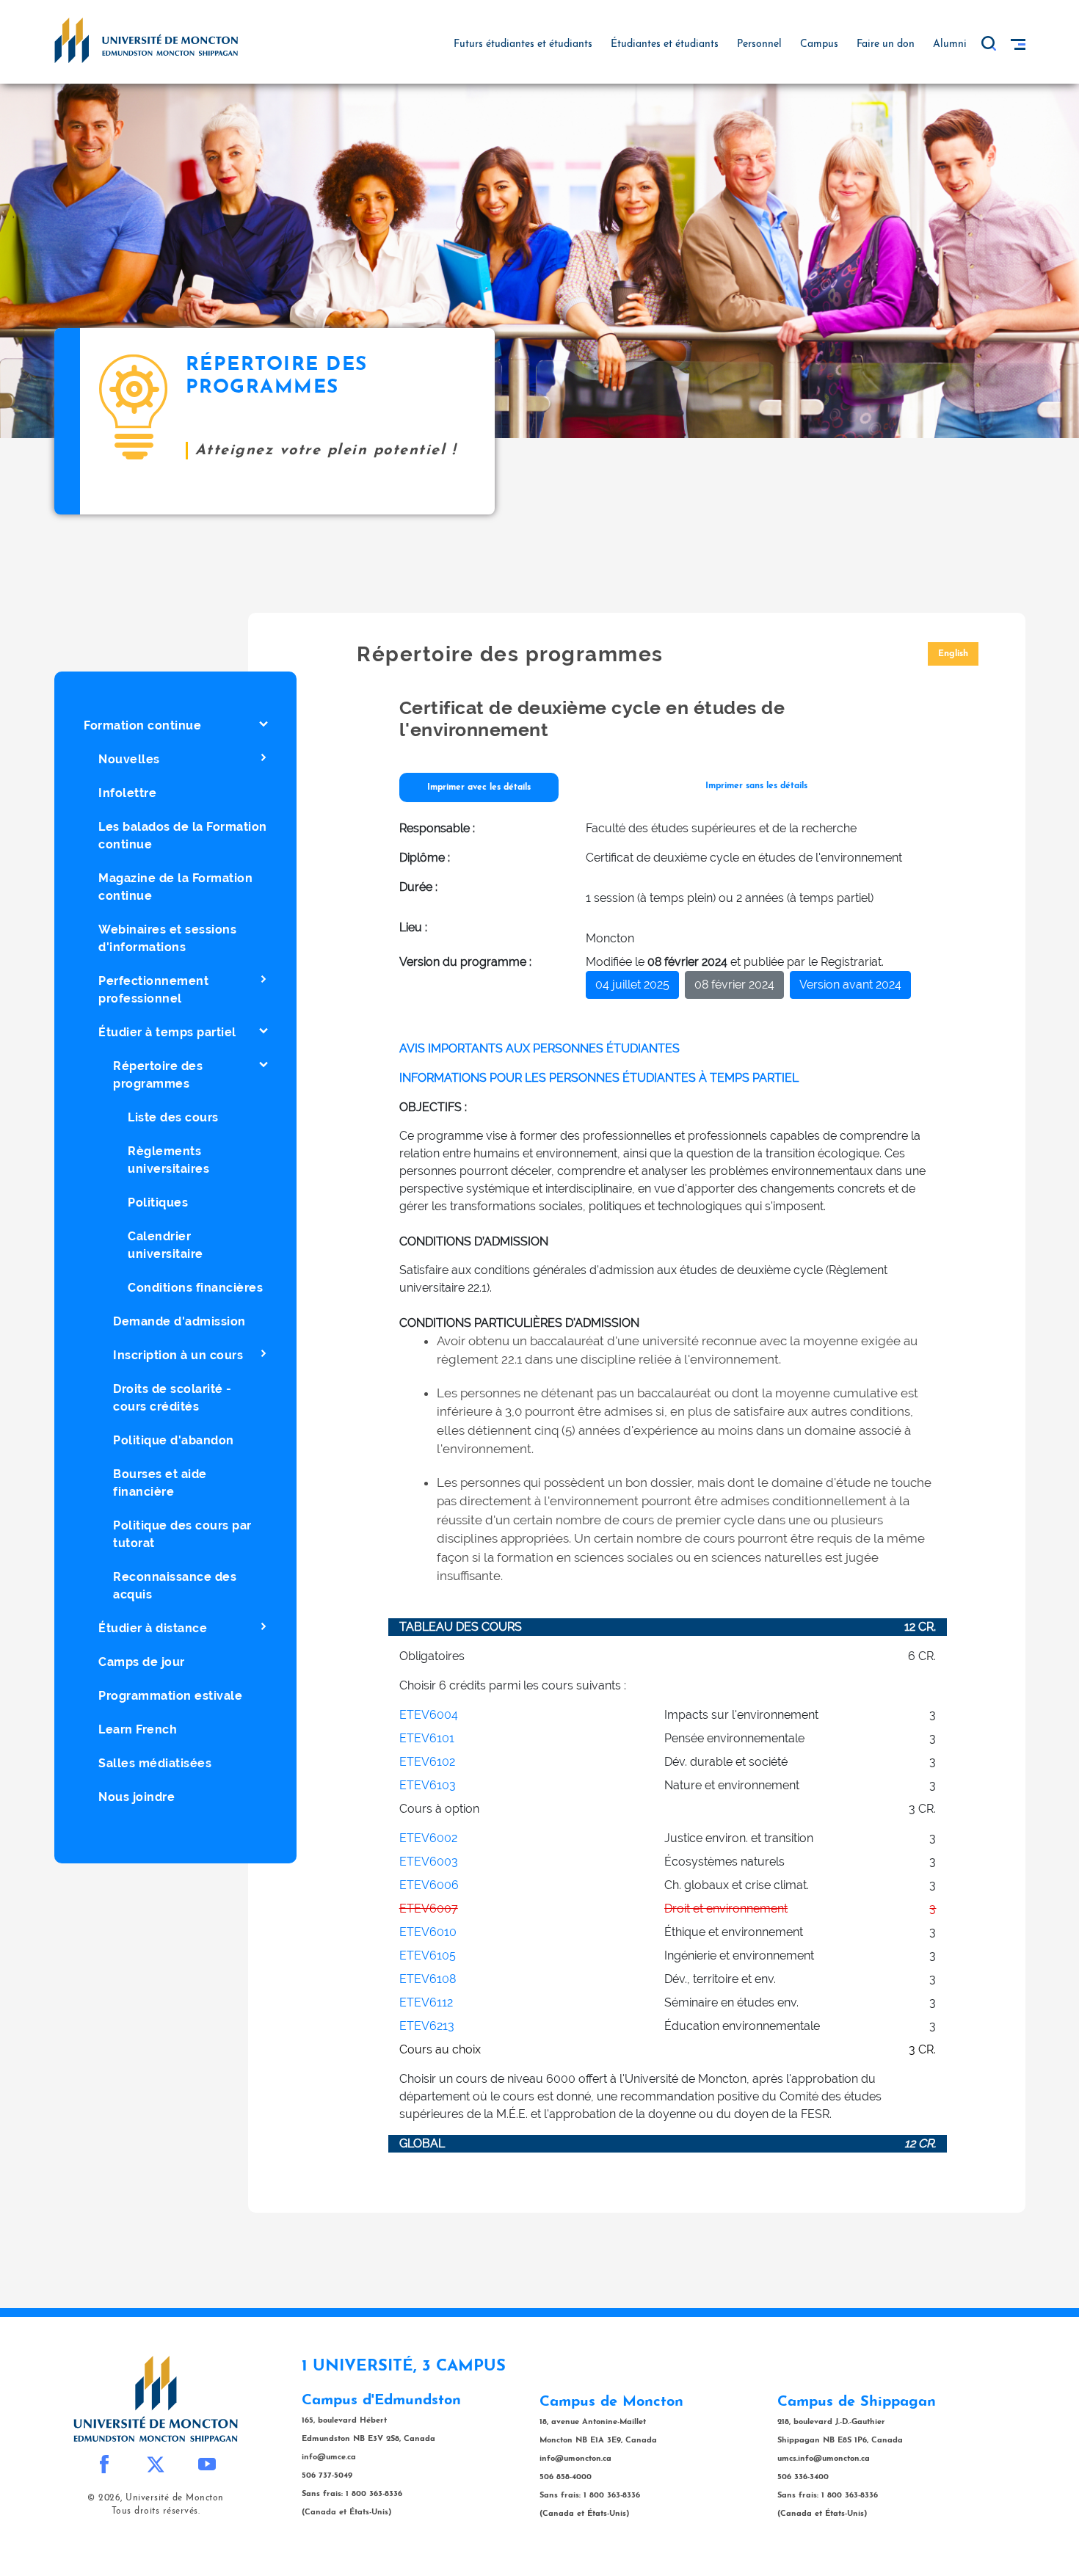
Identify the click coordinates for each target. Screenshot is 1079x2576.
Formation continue (142, 725)
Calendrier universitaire (166, 1245)
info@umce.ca (329, 2457)
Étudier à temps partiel (167, 1032)
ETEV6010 (428, 1932)
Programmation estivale (170, 1696)
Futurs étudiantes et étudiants (523, 44)
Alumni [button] (950, 44)
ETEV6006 (429, 1885)
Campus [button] (819, 44)
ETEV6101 (427, 1738)
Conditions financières (195, 1288)
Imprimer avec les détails (479, 787)
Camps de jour (142, 1662)
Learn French (138, 1729)
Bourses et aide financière (160, 1483)
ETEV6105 (428, 1955)
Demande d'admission (179, 1321)
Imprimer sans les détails (756, 786)
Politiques (158, 1203)
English (953, 654)
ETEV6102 (427, 1762)
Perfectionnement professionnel (153, 990)
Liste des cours (173, 1117)
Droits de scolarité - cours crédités (172, 1398)
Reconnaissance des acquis (175, 1586)
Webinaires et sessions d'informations (167, 938)
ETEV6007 (429, 1909)
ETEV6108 (428, 1979)
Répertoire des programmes (158, 1075)
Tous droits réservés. (156, 2511)
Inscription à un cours (178, 1355)
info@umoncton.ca (575, 2459)
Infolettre (127, 793)
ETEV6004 (429, 1715)
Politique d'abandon (174, 1440)
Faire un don (886, 44)
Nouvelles (129, 759)
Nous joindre (137, 1797)
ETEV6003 (429, 1862)
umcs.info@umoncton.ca (824, 2459)
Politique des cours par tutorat (182, 1534)
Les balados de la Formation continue (183, 836)
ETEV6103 (428, 1785)
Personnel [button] (759, 44)
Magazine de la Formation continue (175, 887)
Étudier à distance (153, 1628)
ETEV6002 (428, 1838)
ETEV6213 (427, 2026)
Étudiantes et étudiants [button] (665, 44)
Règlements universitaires (168, 1160)
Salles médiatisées (155, 1763)
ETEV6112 (426, 2002)
